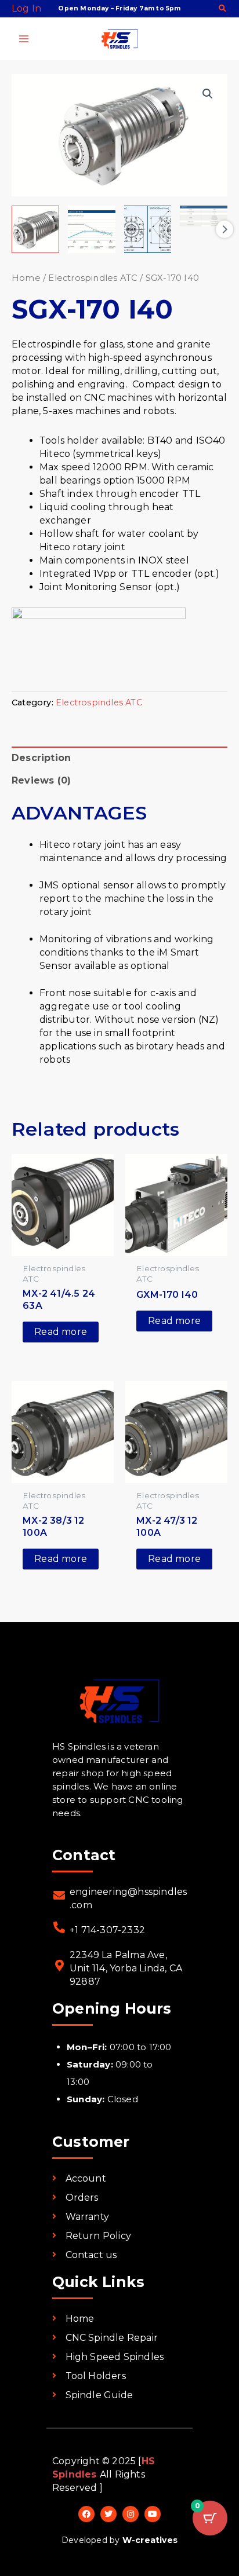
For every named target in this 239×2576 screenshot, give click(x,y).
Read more (61, 1332)
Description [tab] (41, 758)
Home (26, 278)
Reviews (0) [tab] (41, 780)
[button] (223, 9)
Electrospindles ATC (93, 278)
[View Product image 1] (35, 229)
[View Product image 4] (204, 216)
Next (224, 229)
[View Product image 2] (92, 229)
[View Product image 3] (148, 229)
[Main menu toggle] (24, 39)
